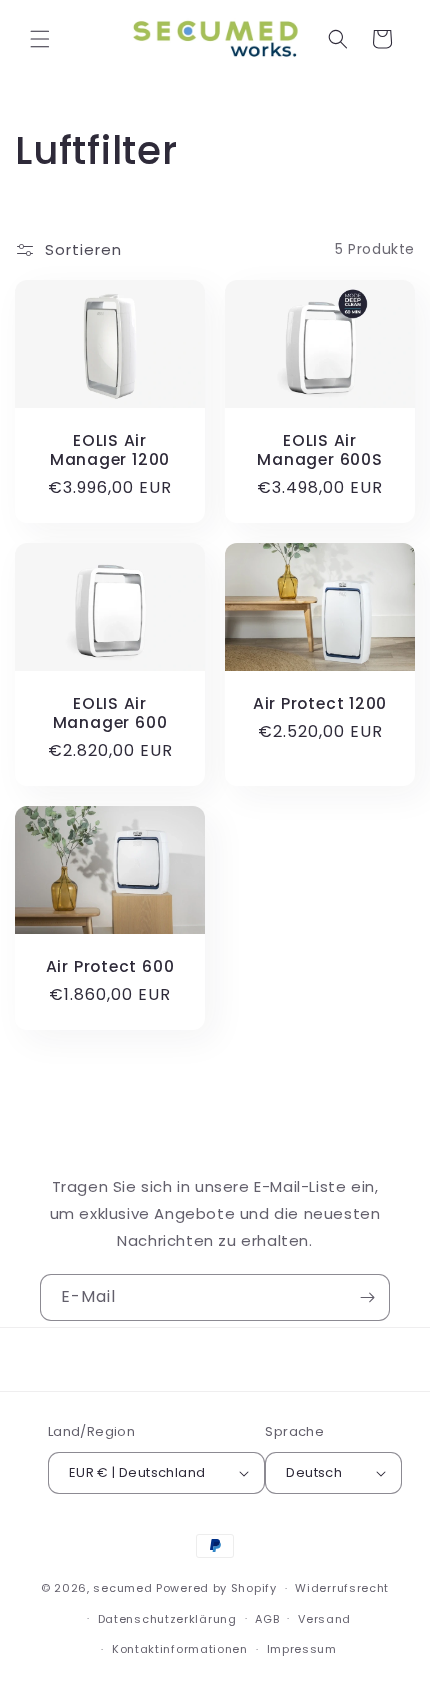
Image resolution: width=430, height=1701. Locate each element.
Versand (324, 1619)
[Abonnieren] (367, 1297)
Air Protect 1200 (320, 703)
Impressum (302, 1649)
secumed (122, 1588)
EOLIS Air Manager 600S (319, 450)
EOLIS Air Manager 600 (110, 713)
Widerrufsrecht (342, 1588)
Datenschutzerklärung (167, 1619)
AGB (267, 1619)
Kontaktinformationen (180, 1649)
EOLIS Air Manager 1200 (110, 450)
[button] (40, 39)
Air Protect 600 (110, 966)
